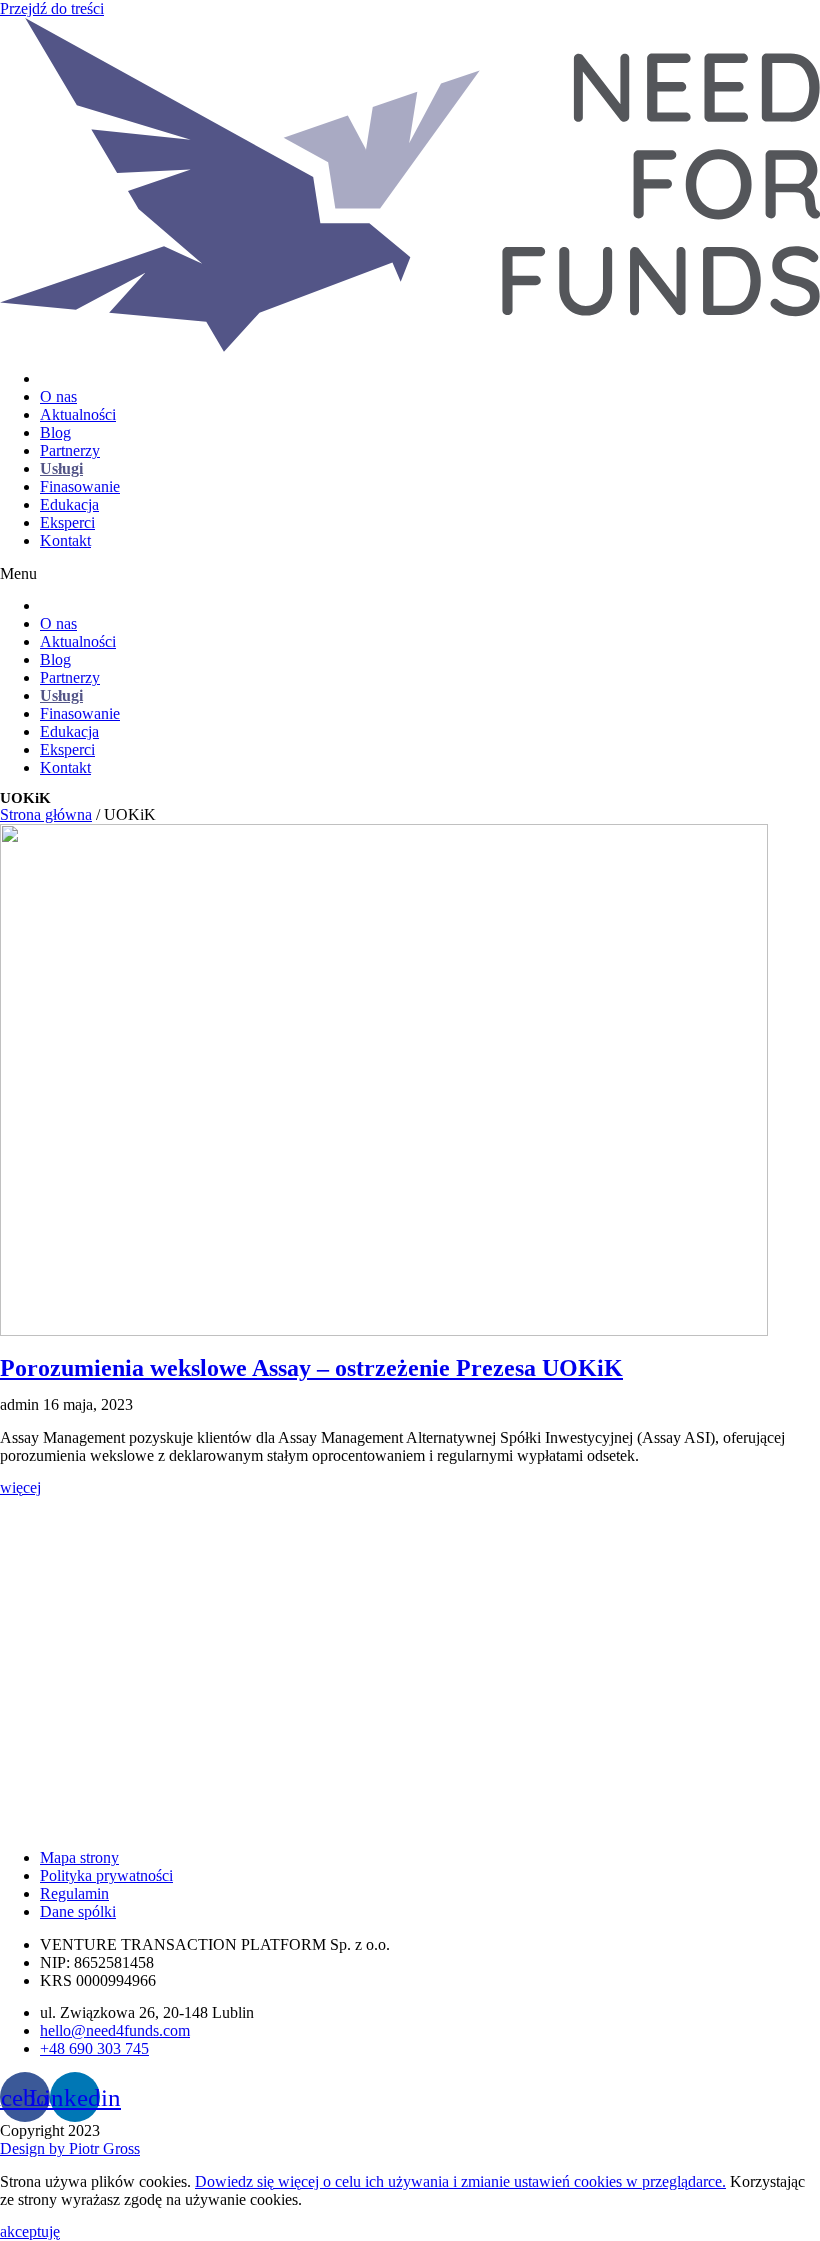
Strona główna (46, 814)
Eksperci (67, 522)
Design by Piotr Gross (70, 2148)
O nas (58, 396)
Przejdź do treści (52, 8)
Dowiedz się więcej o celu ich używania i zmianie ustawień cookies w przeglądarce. (460, 2181)
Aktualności (78, 414)
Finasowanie (80, 486)
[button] (410, 574)
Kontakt (65, 540)
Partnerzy (70, 450)
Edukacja (69, 504)
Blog (55, 432)
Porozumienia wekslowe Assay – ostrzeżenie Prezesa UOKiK (311, 1368)
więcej (20, 1487)
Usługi (61, 468)
